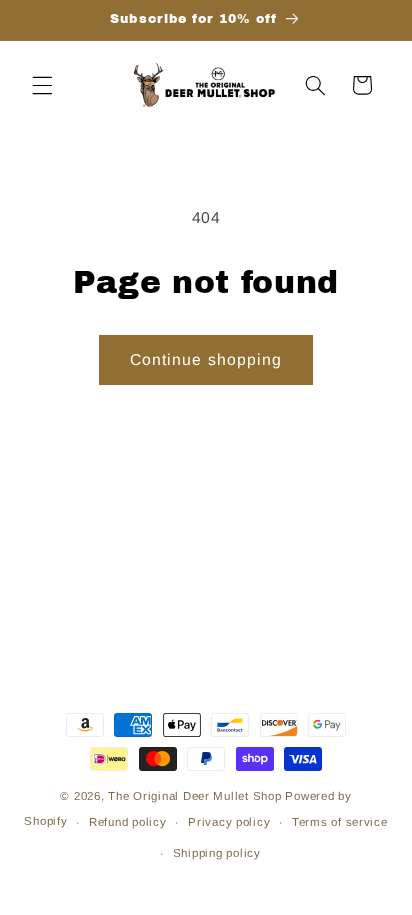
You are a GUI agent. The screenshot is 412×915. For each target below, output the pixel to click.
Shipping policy (217, 853)
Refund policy (128, 822)
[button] (42, 85)
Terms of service (340, 822)
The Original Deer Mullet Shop (194, 796)
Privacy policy (229, 822)
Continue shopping (206, 359)
